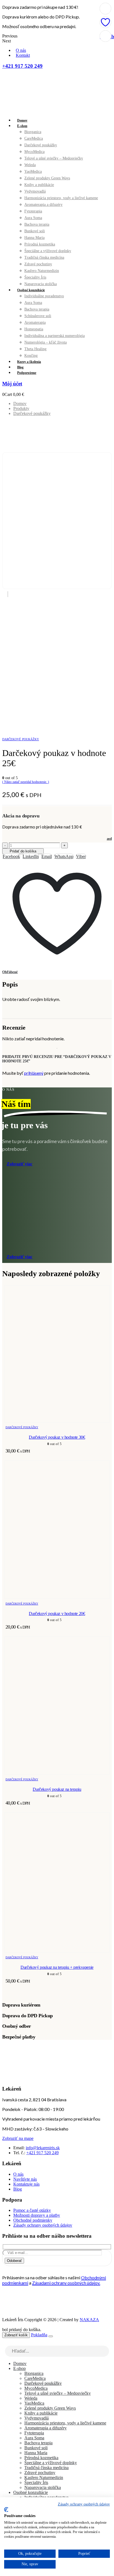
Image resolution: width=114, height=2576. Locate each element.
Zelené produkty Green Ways (47, 178)
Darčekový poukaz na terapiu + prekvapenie (57, 1967)
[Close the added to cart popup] (51, 2336)
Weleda (30, 165)
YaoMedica (33, 172)
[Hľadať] (105, 2352)
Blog (20, 367)
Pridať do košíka (23, 851)
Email (47, 856)
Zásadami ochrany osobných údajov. (66, 2283)
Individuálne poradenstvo (44, 296)
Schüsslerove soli (38, 316)
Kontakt (23, 55)
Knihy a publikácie (39, 185)
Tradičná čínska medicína (44, 257)
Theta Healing (35, 349)
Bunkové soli (35, 231)
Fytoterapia (33, 211)
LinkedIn (31, 856)
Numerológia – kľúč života (46, 342)
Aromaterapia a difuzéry (43, 205)
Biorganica (33, 132)
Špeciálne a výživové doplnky (48, 251)
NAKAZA (89, 2320)
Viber (81, 856)
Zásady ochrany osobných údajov (84, 2504)
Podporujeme (27, 373)
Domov (22, 120)
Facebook (11, 856)
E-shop (22, 126)
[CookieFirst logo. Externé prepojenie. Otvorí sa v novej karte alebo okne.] (6, 2510)
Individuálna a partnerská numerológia (55, 336)
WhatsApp (64, 856)
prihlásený (34, 1073)
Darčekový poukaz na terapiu (57, 1789)
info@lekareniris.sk (43, 2148)
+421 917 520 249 (42, 2153)
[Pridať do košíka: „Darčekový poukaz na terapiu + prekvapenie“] (105, 9)
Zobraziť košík (16, 2335)
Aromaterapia (35, 322)
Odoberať (14, 2261)
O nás (21, 50)
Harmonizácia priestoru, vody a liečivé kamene (61, 198)
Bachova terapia (37, 224)
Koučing (31, 356)
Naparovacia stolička (41, 284)
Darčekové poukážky (41, 145)
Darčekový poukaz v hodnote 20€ (57, 1614)
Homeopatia (34, 329)
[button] (6, 2343)
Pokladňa (39, 2335)
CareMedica (34, 138)
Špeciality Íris (35, 277)
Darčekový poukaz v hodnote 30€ (57, 1437)
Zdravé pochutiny (38, 264)
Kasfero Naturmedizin (42, 271)
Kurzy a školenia (29, 362)
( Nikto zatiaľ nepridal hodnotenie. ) (26, 782)
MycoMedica (34, 152)
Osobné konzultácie (31, 290)
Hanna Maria (34, 238)
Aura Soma (33, 218)
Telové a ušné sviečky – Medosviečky (54, 158)
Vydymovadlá (35, 191)
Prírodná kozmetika (40, 244)
